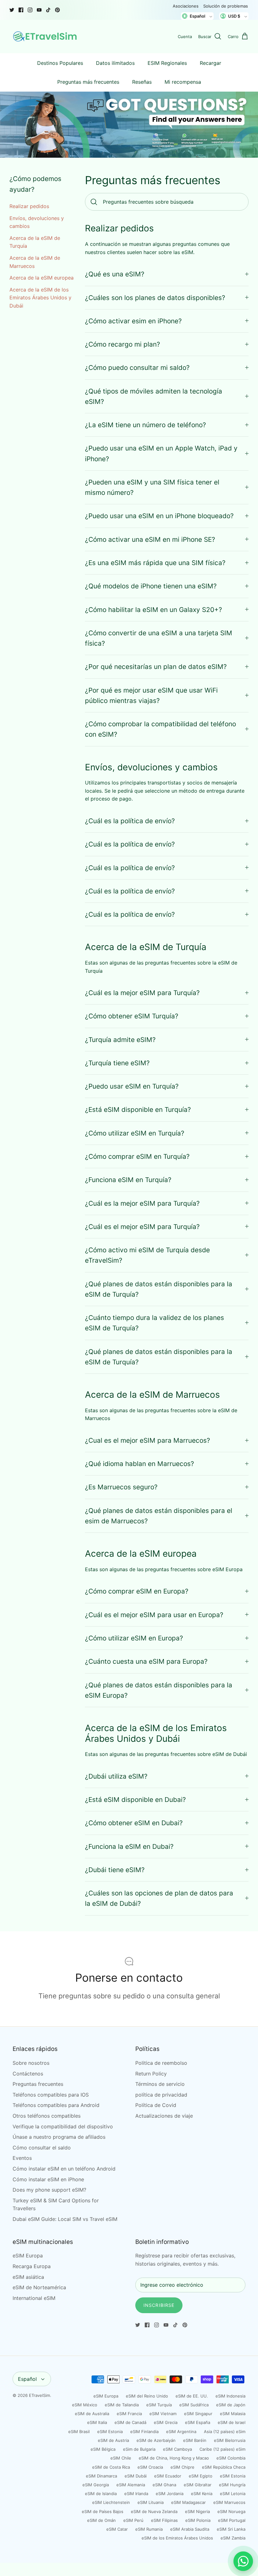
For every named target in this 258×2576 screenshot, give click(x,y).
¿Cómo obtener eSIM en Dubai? (134, 1823)
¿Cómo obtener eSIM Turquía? (132, 1016)
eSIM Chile (121, 2458)
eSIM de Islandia (101, 2494)
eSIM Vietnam (163, 2414)
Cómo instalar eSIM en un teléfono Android (64, 2169)
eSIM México (85, 2405)
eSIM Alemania (131, 2485)
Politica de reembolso (161, 2063)
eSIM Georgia (96, 2485)
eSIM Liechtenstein (111, 2502)
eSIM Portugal (232, 2520)
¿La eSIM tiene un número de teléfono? (146, 425)
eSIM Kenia (202, 2494)
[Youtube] (39, 10)
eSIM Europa (28, 2256)
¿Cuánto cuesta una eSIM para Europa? (146, 1661)
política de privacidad (161, 2095)
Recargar (210, 63)
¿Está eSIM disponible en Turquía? (138, 1110)
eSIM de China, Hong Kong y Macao (174, 2458)
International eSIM (34, 2298)
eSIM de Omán (101, 2520)
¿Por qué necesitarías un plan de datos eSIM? (156, 667)
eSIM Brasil (79, 2432)
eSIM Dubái (136, 2476)
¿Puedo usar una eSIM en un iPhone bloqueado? (159, 516)
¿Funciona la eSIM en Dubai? (129, 1846)
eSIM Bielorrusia (230, 2440)
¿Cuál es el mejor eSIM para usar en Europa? (154, 1615)
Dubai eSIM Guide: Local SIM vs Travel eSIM (65, 2219)
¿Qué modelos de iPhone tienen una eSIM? (151, 586)
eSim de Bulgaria (139, 2449)
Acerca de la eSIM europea (42, 278)
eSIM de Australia (92, 2414)
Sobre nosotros (31, 2063)
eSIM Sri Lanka (231, 2529)
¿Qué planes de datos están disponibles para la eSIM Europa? (159, 1690)
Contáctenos (28, 2074)
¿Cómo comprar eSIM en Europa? (137, 1591)
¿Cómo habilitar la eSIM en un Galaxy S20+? (154, 610)
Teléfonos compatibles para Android (56, 2105)
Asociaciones (186, 6)
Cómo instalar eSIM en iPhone (48, 2179)
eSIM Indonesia (230, 2396)
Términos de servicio (160, 2084)
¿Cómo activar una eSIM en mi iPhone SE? (150, 539)
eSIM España (198, 2422)
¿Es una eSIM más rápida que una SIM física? (155, 563)
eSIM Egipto (201, 2476)
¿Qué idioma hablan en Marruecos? (140, 1464)
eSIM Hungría (232, 2485)
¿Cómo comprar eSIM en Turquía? (137, 1156)
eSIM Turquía (159, 2405)
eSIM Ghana (164, 2485)
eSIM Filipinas (164, 2520)
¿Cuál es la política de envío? (130, 821)
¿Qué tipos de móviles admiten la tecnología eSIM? (154, 396)
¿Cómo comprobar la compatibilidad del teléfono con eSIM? (160, 729)
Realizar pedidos (29, 206)
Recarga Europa (32, 2266)
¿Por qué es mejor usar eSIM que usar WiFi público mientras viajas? (151, 695)
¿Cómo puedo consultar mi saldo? (137, 368)
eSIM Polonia (198, 2520)
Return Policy (151, 2074)
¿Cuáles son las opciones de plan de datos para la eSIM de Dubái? (159, 1898)
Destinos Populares (60, 63)
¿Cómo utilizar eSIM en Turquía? (135, 1133)
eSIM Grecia (166, 2422)
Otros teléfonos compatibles (47, 2116)
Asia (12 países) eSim (225, 2432)
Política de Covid (156, 2105)
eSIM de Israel (232, 2422)
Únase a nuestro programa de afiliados (59, 2137)
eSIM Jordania (170, 2494)
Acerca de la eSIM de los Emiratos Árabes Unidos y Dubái (40, 298)
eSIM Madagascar (188, 2502)
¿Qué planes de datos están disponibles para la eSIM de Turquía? (159, 1289)
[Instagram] (30, 10)
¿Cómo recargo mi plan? (123, 344)
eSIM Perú (133, 2520)
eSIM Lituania (151, 2502)
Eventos (22, 2158)
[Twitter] (12, 10)
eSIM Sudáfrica (194, 2405)
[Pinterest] (57, 10)
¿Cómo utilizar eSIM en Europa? (134, 1638)
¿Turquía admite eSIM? (120, 1040)
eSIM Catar (117, 2529)
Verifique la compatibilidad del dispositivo (63, 2126)
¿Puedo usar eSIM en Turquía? (132, 1086)
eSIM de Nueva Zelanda (154, 2511)
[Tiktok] (48, 10)
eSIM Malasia (233, 2414)
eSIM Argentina (181, 2432)
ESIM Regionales (167, 63)
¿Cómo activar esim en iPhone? (133, 321)
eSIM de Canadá (130, 2422)
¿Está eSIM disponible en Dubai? (135, 1800)
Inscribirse (159, 2305)
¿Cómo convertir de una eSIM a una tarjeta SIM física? (159, 638)
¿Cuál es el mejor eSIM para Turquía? (142, 1227)
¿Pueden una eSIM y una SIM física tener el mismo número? (152, 487)
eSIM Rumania (149, 2529)
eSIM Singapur (198, 2414)
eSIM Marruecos (229, 2502)
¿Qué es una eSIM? (115, 274)
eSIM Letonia (233, 2494)
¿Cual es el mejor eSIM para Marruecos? (148, 1440)
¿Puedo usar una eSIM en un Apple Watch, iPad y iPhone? (161, 453)
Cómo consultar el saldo (42, 2148)
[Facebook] (21, 10)
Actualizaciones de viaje (164, 2116)
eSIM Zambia (233, 2538)
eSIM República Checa (224, 2467)
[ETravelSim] (46, 37)
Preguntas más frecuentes (88, 82)
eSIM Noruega (231, 2511)
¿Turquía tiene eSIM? (117, 1063)
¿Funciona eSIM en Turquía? (128, 1180)
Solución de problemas (226, 6)
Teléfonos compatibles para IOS (51, 2095)
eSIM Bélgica (103, 2449)
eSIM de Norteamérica (39, 2287)
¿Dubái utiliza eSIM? (116, 1776)
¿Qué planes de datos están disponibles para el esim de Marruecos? (159, 1516)
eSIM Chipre (182, 2467)
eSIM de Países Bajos (103, 2511)
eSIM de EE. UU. (192, 2396)
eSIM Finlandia (144, 2432)
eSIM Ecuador (168, 2476)
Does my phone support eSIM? (49, 2190)
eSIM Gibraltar (198, 2485)
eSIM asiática (28, 2277)
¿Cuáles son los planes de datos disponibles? (155, 298)
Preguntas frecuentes (38, 2084)
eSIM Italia (97, 2422)
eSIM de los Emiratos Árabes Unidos (177, 2538)
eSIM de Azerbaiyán (156, 2440)
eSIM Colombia (231, 2458)
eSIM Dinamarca (101, 2476)
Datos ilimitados (115, 63)
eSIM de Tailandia (122, 2405)
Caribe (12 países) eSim (222, 2449)
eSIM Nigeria (197, 2511)
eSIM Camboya (177, 2449)
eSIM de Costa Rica (111, 2467)
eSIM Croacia (150, 2467)
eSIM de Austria (113, 2440)
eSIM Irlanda (136, 2494)
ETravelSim (39, 2395)
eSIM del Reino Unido (147, 2396)
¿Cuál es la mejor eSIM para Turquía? (142, 993)
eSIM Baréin (195, 2440)
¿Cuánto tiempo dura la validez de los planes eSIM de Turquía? (154, 1323)
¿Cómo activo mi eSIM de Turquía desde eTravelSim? (147, 1255)
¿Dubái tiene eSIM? (115, 1870)
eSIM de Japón (231, 2405)
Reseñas (142, 82)
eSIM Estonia (110, 2432)
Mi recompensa (183, 82)
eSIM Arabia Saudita (190, 2529)
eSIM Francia (129, 2414)
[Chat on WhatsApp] (243, 2561)
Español (27, 2379)
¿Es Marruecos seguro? (121, 1487)
